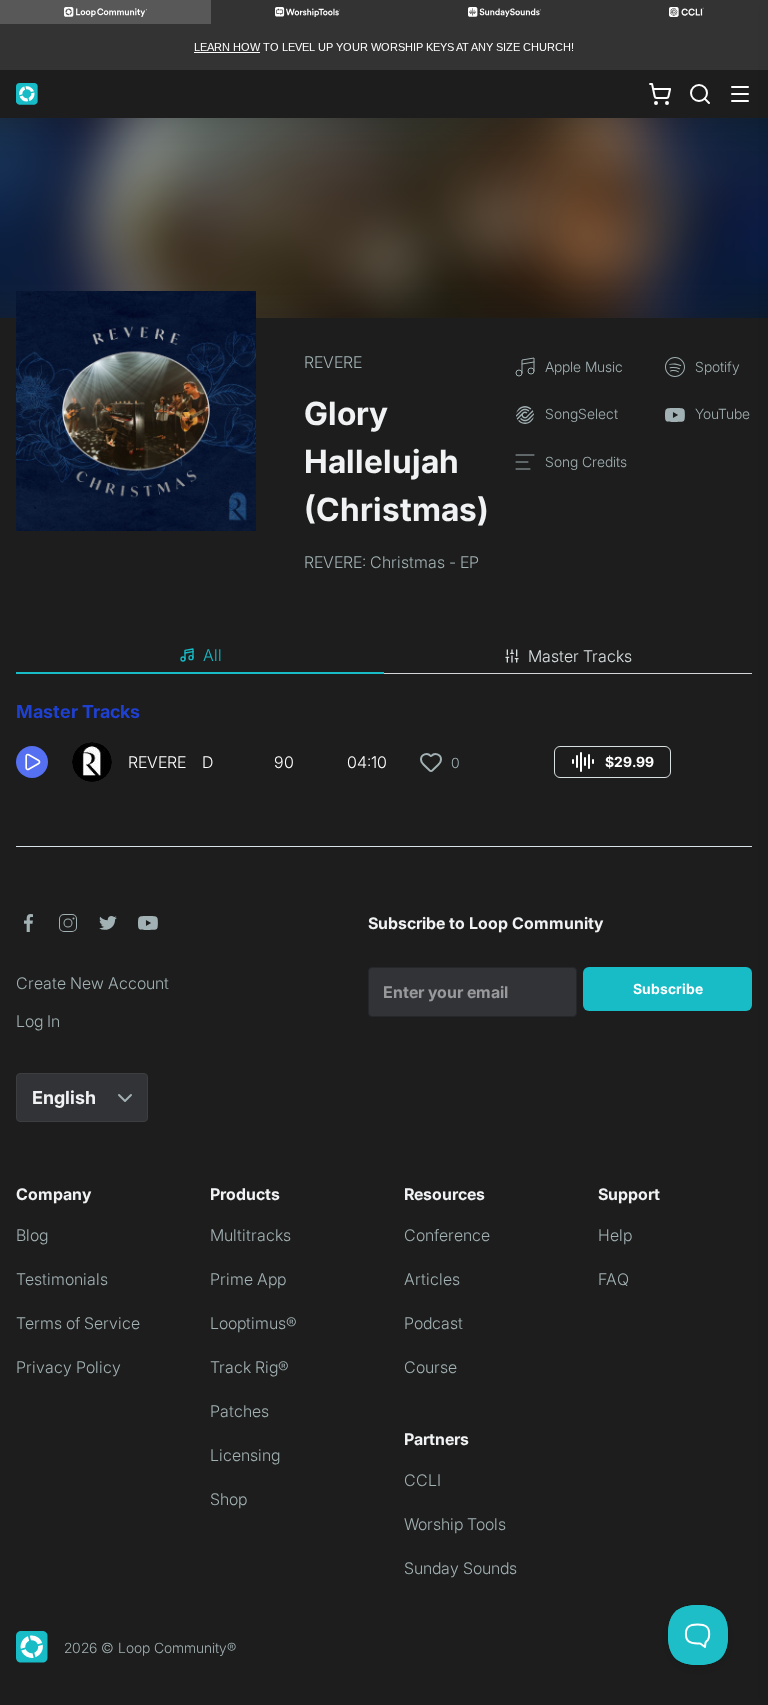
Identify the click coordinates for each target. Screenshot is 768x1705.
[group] (612, 762)
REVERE (333, 362)
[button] (36, 762)
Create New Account (92, 983)
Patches (239, 1411)
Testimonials (62, 1279)
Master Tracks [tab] (580, 656)
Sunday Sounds (460, 1568)
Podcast (433, 1323)
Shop (228, 1499)
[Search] (700, 94)
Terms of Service (78, 1323)
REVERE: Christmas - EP (391, 562)
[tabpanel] (384, 748)
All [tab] (212, 655)
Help (615, 1235)
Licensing (245, 1455)
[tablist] (384, 656)
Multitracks (250, 1235)
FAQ (613, 1279)
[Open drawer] (740, 94)
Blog (32, 1235)
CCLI (422, 1480)
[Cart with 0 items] (660, 94)
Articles (432, 1279)
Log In (38, 1021)
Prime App (248, 1279)
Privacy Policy (68, 1367)
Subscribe (668, 988)
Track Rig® (249, 1367)
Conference (447, 1235)
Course (430, 1367)
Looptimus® (253, 1323)
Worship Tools (455, 1524)
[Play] (32, 762)
